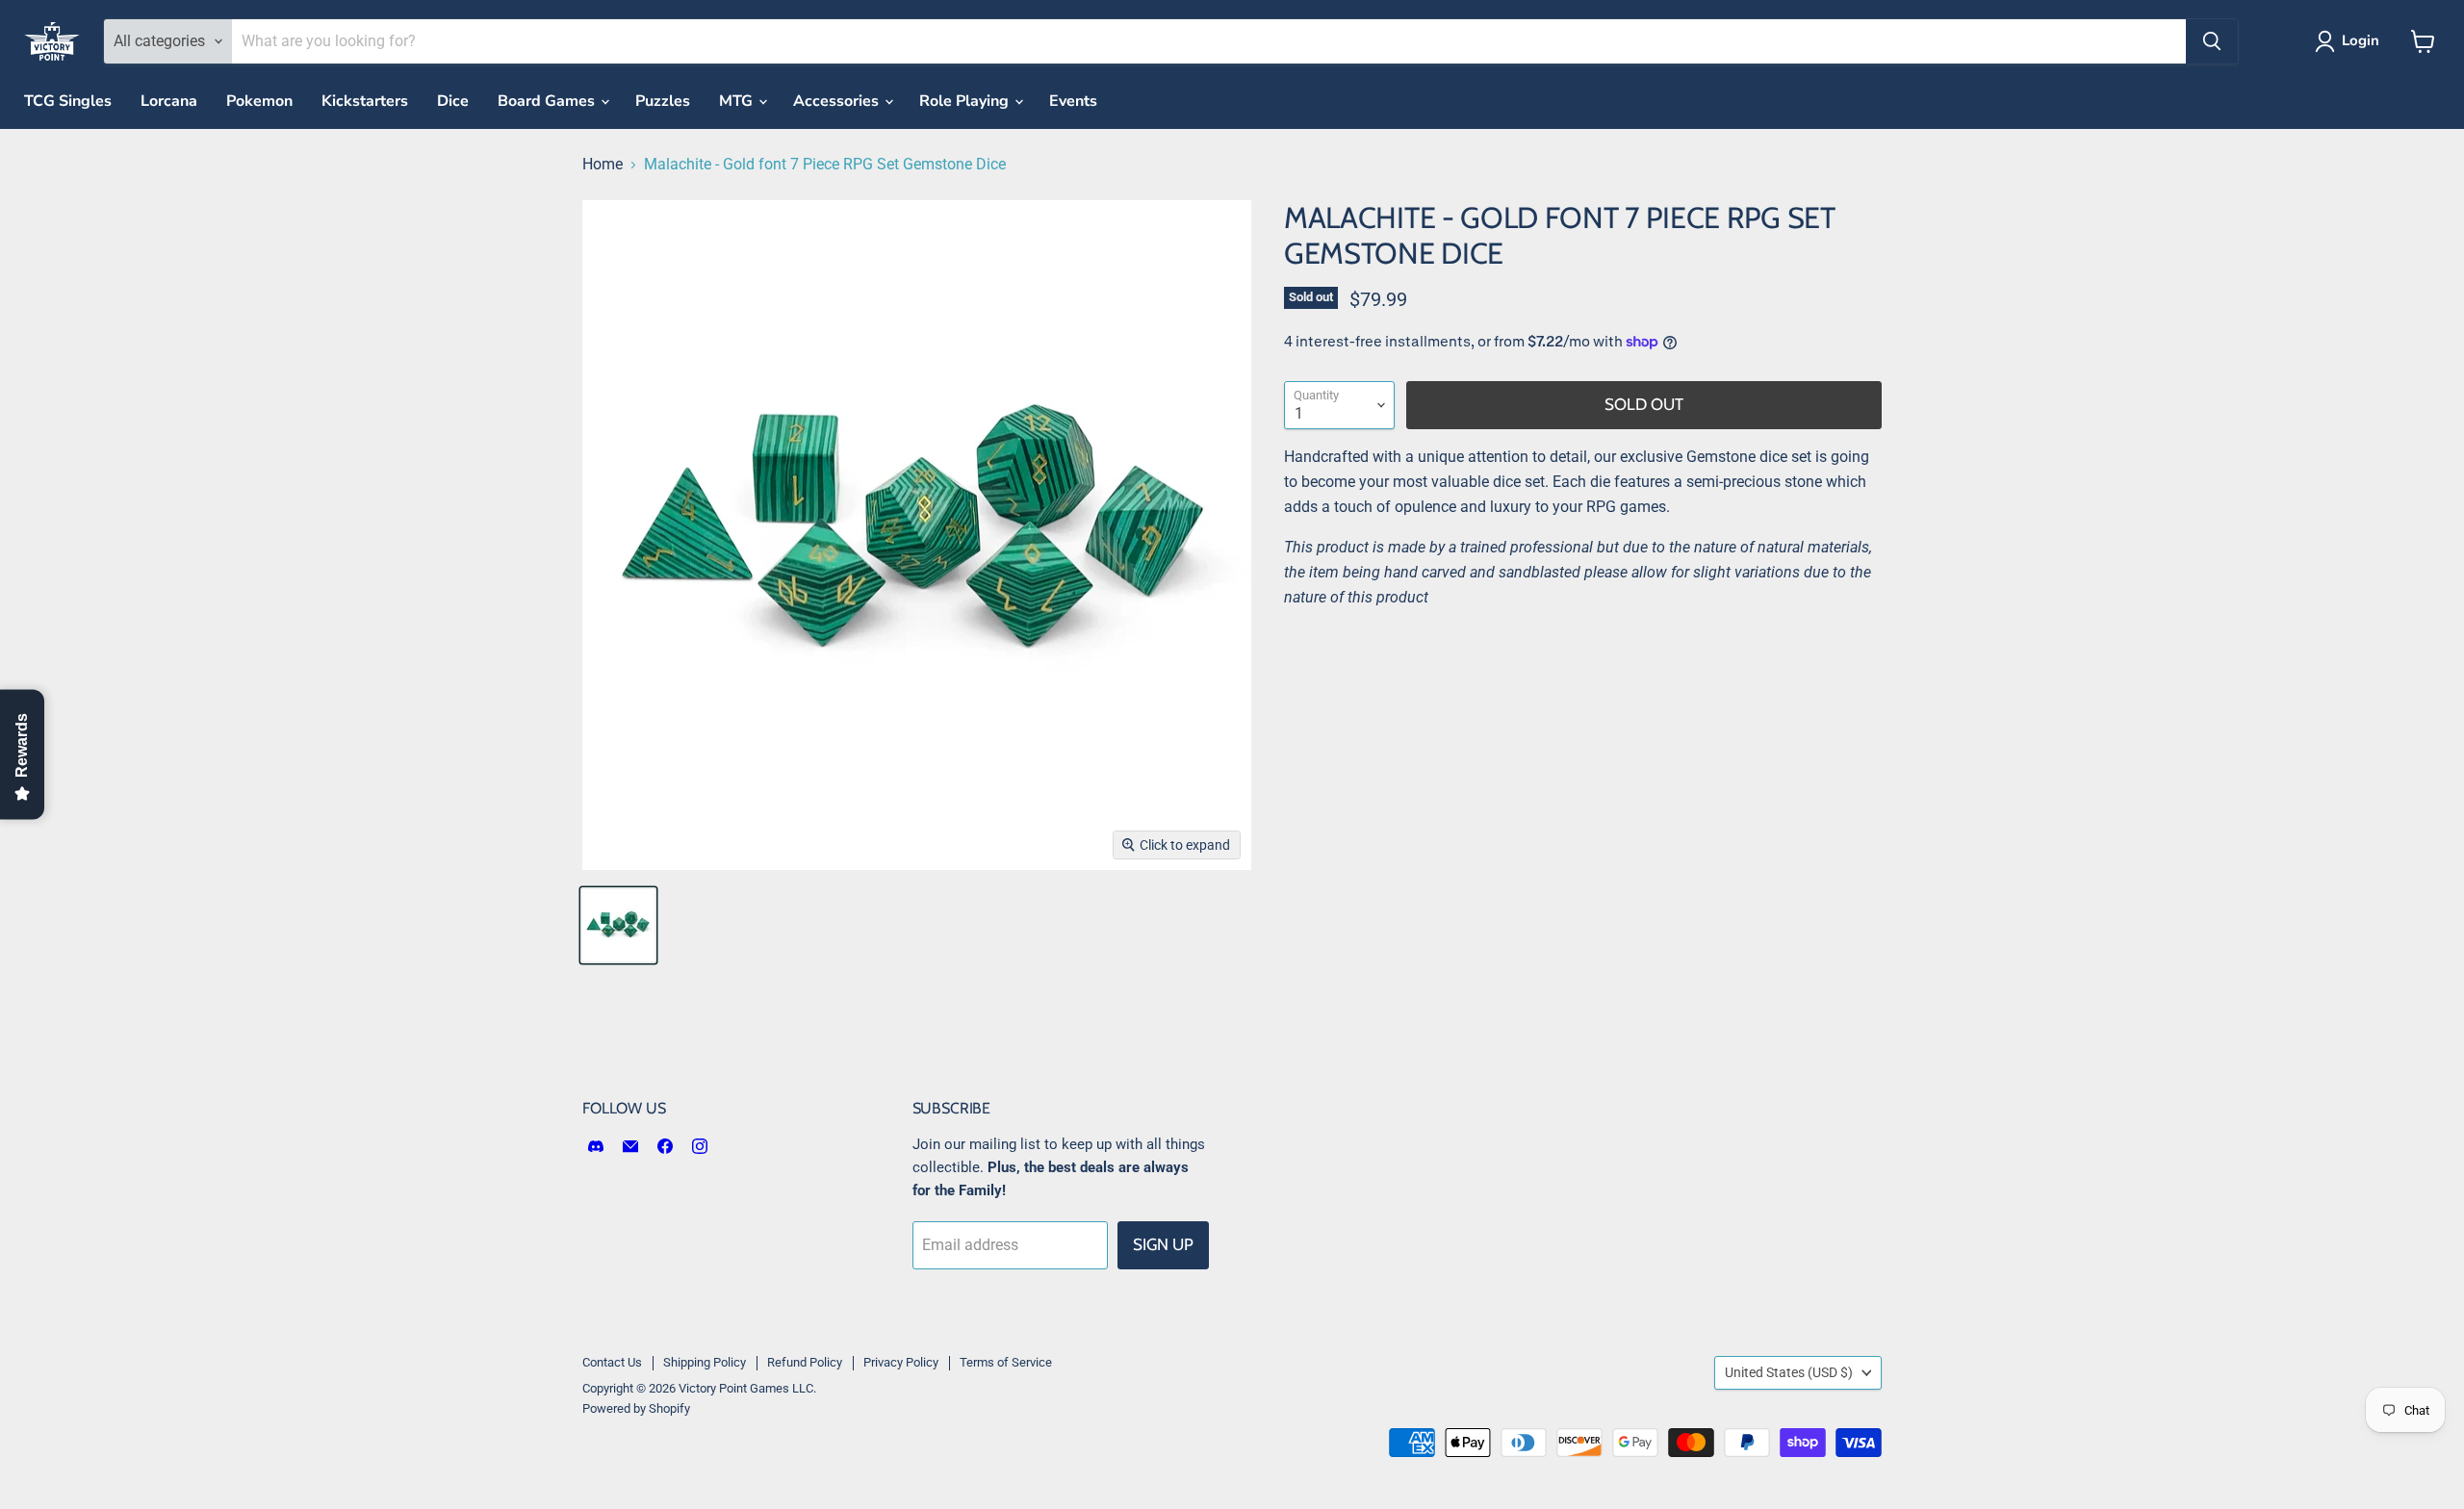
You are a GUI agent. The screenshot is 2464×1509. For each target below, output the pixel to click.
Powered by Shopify (636, 1408)
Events (1073, 101)
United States (1789, 1372)
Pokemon (259, 101)
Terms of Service (1006, 1362)
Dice (453, 101)
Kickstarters (365, 101)
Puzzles (663, 101)
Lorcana (169, 101)
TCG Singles (68, 101)
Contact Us (612, 1362)
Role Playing (966, 101)
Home (603, 165)
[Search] (2212, 41)
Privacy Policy (901, 1362)
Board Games (548, 101)
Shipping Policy (705, 1362)
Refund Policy (805, 1362)
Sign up (1163, 1244)
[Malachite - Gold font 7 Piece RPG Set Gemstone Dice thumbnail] (618, 925)
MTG (738, 101)
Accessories (838, 101)
